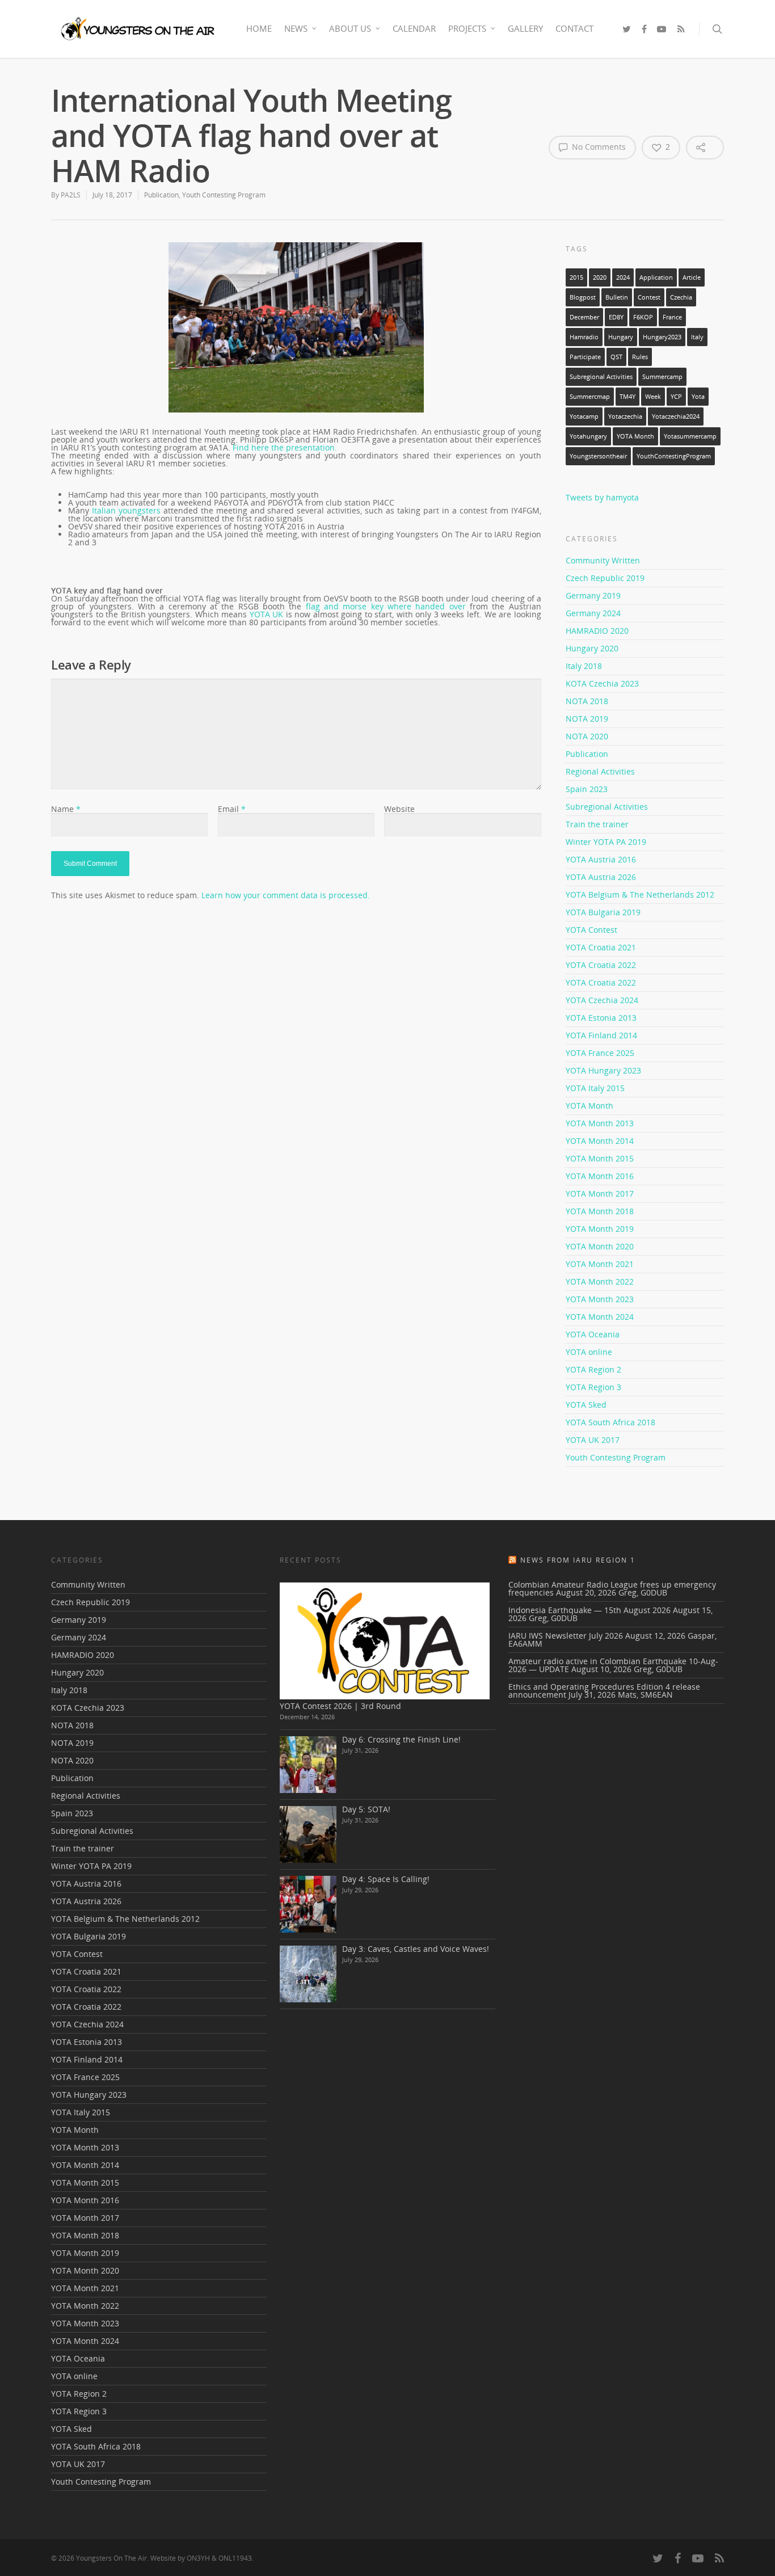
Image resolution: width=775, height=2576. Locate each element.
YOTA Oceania (593, 1334)
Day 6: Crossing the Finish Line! (401, 1739)
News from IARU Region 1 (578, 1560)
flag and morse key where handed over (386, 606)
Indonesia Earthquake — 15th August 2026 (589, 1610)
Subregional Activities (601, 377)
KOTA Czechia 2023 (602, 683)
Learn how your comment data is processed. (286, 895)
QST (616, 357)
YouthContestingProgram (674, 456)
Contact (574, 28)
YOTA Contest (591, 930)
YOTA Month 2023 (600, 1299)
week (653, 397)
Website (399, 809)
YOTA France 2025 (600, 1053)
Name (66, 809)
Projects (467, 28)
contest (649, 297)
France (672, 317)
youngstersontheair (598, 456)
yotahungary (588, 436)
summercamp (662, 377)
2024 (623, 277)
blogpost (583, 297)
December (584, 317)
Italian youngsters (126, 510)
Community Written (603, 561)
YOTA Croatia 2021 (601, 947)
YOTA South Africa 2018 (610, 1422)
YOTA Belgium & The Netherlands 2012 (640, 895)
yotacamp (584, 416)
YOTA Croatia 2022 (601, 965)
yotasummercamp (690, 436)
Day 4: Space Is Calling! (386, 1879)
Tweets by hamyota (602, 497)
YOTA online (589, 1352)
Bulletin (617, 297)
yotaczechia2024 (676, 416)
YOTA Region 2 (593, 1369)
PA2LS (71, 195)
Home (259, 28)
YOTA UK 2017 (593, 1440)
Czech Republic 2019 (605, 578)
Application (656, 277)
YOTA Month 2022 (600, 1281)
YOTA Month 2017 (600, 1194)
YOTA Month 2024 (600, 1317)
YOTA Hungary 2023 (603, 1070)
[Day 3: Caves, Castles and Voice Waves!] (308, 1974)
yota (698, 397)
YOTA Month (635, 436)
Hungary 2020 (592, 648)
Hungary (621, 337)
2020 (600, 277)
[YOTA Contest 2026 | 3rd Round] (385, 1641)
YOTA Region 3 (593, 1387)
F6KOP (643, 317)
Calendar (414, 28)
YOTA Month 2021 (600, 1264)
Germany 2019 (593, 595)
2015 (576, 277)
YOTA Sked (586, 1405)
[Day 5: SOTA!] (308, 1834)
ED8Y (616, 317)
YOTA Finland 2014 (601, 1035)
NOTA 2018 (587, 701)
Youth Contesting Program (224, 195)
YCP (676, 397)
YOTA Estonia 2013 (601, 1018)
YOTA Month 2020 (600, 1246)
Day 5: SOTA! (366, 1809)
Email (232, 809)
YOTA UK (267, 614)
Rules (640, 357)
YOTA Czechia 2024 (602, 1000)
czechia (681, 297)
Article (692, 277)
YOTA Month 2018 (600, 1211)
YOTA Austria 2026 (601, 877)
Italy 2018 (584, 666)
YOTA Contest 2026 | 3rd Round (340, 1706)
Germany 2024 (593, 613)
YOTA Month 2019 (600, 1229)
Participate (585, 357)
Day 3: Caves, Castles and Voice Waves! (416, 1949)
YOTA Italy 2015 (595, 1088)
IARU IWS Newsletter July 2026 (566, 1636)
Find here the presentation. (285, 447)
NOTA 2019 (587, 719)
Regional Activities (600, 771)
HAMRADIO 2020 (597, 631)
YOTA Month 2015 (600, 1158)
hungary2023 (662, 337)
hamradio (584, 337)
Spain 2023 (587, 789)
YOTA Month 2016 (600, 1176)
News (296, 28)
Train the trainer (597, 824)
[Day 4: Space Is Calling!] (308, 1904)
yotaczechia (625, 416)
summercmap (590, 397)
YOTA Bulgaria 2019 (603, 912)
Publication (161, 195)
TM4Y (627, 397)
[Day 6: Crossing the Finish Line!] (308, 1765)
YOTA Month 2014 (600, 1141)
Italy (697, 337)
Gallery (525, 28)
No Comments (598, 147)
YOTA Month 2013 (600, 1123)
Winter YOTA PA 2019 (606, 842)
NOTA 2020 (587, 736)
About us (350, 28)
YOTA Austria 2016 (601, 859)
